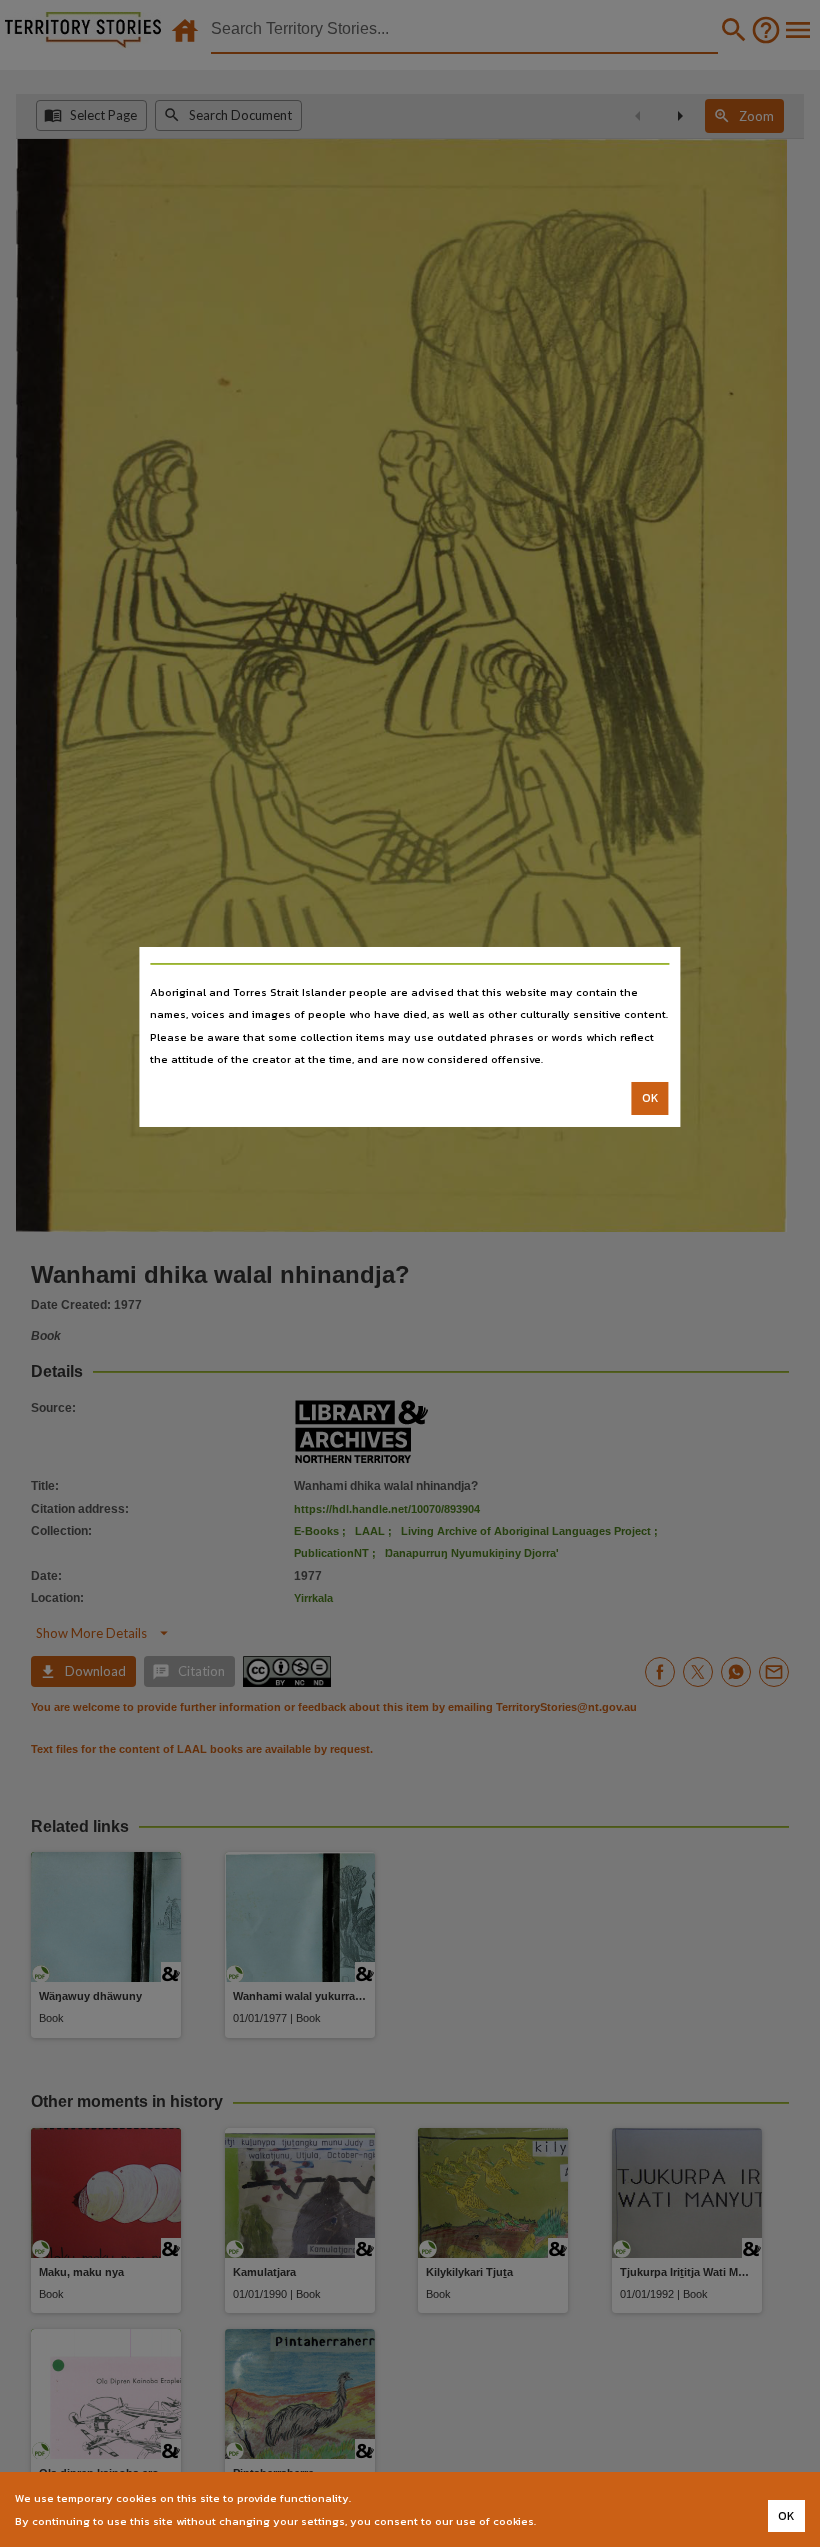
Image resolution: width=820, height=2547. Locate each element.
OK (650, 1098)
